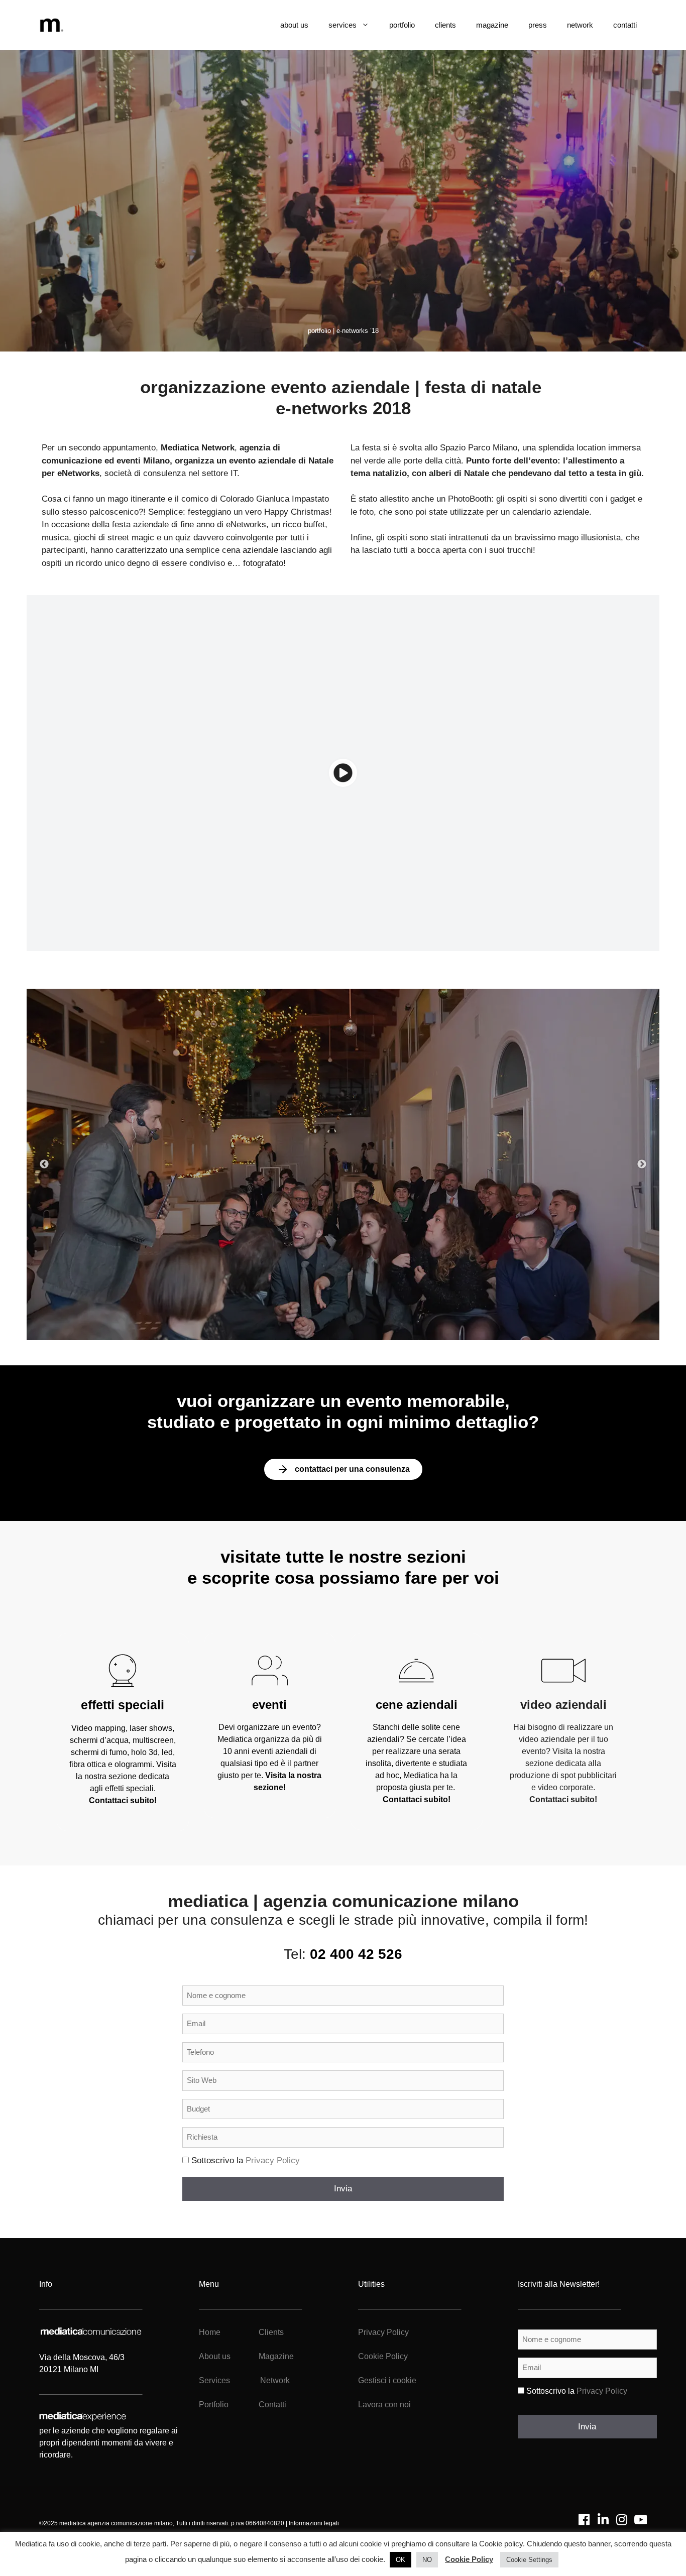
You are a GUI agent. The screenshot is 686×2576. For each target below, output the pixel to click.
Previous (44, 1164)
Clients (270, 2332)
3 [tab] (328, 1325)
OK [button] (401, 2560)
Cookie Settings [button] (529, 2560)
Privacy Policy (273, 2160)
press (538, 25)
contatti (625, 25)
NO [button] (427, 2560)
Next (642, 1164)
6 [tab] (373, 1325)
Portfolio (214, 2405)
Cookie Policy (383, 2356)
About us (215, 2356)
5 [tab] (358, 1325)
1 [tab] (298, 1325)
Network (275, 2380)
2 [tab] (313, 1325)
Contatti (272, 2405)
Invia (343, 2189)
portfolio (402, 25)
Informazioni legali (314, 2523)
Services (214, 2380)
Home (210, 2332)
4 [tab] (343, 1325)
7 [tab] (388, 1325)
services (342, 25)
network (580, 25)
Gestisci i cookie (387, 2380)
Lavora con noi (384, 2405)
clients (445, 25)
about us (294, 25)
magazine (492, 25)
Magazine (276, 2356)
